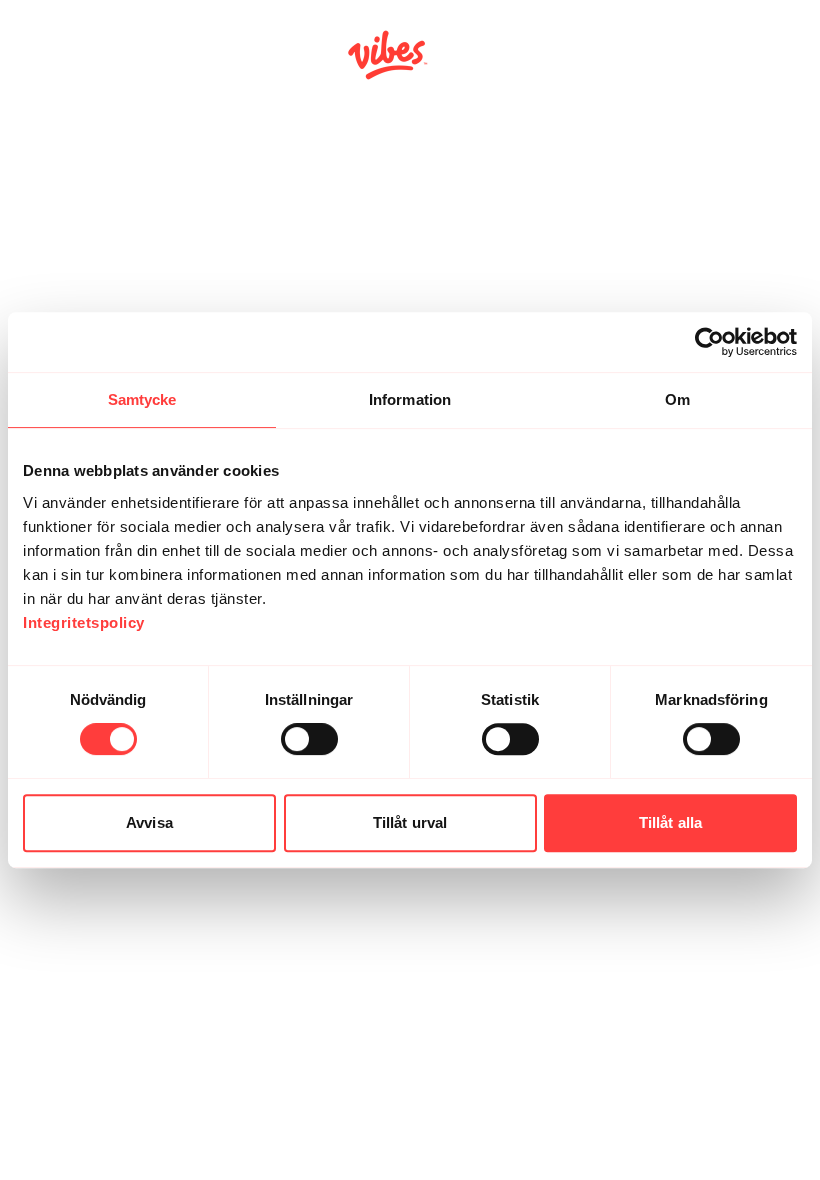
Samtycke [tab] (142, 399)
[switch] (309, 739)
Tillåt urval (410, 822)
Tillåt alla (670, 822)
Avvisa (149, 822)
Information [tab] (410, 399)
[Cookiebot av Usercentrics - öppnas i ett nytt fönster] (709, 342)
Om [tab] (677, 399)
